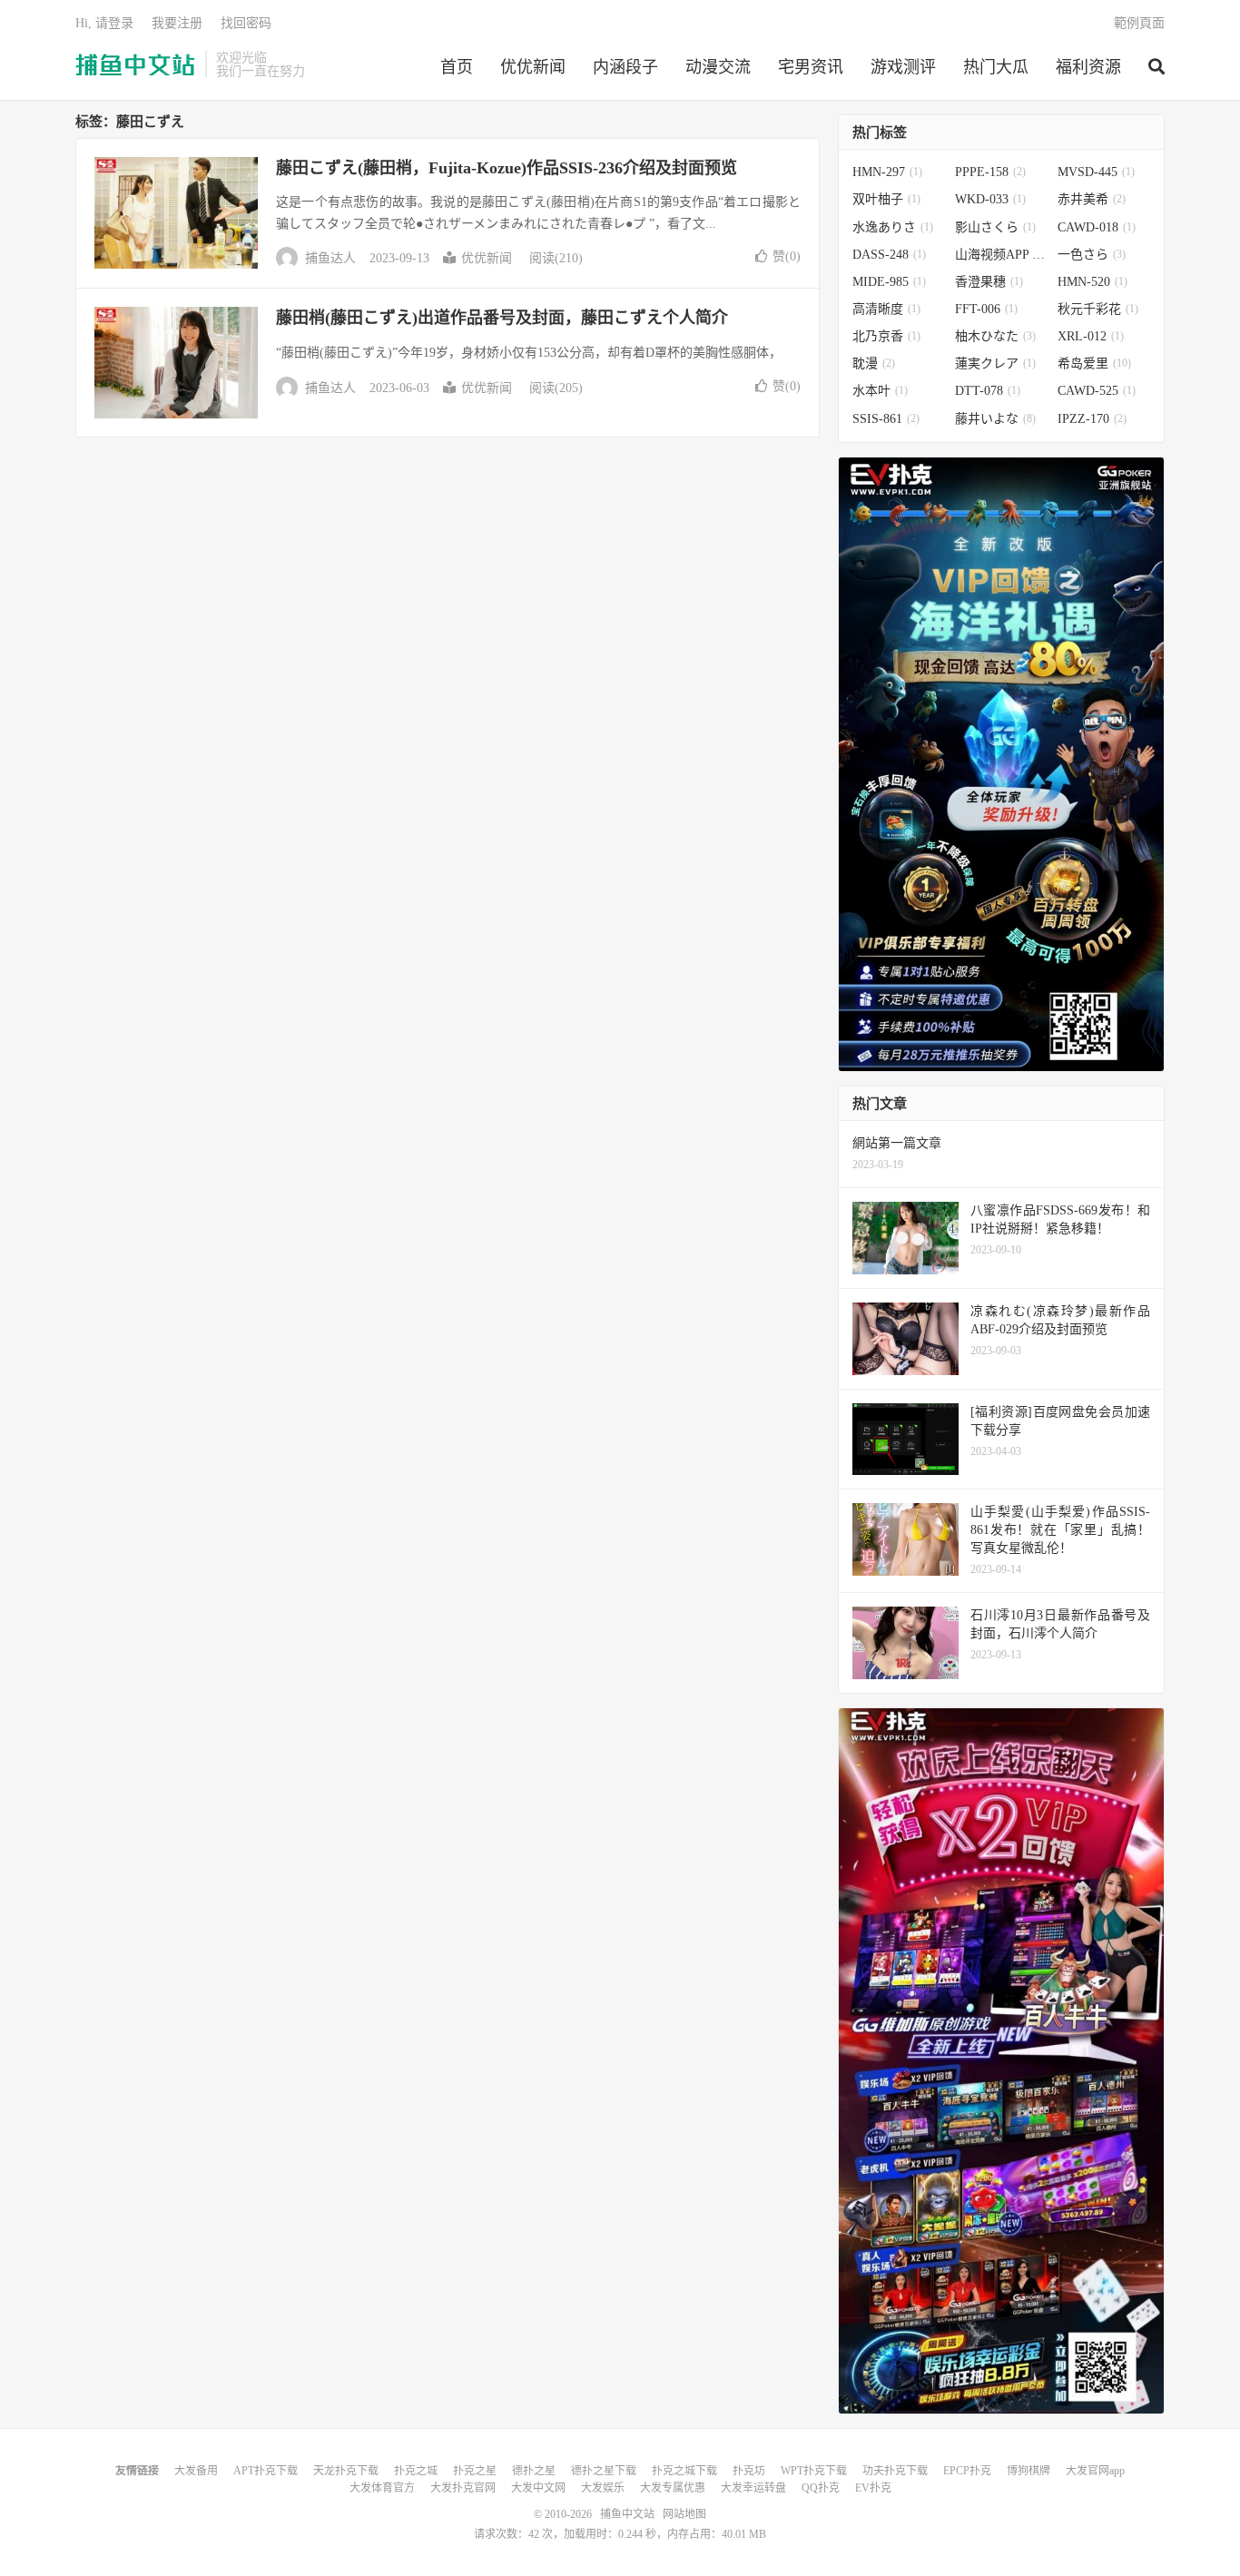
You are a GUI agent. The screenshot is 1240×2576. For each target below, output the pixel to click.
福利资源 (1088, 67)
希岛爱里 (1094, 364)
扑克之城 (416, 2471)
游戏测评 (903, 67)
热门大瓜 (996, 67)
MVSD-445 (1096, 172)
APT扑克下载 (266, 2471)
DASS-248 (889, 255)
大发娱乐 (603, 2488)
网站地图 (684, 2514)
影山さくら (995, 227)
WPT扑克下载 (814, 2471)
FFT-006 (986, 309)
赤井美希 (1092, 199)
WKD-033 (990, 199)
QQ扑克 (821, 2488)
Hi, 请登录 (104, 23)
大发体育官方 (382, 2488)
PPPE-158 (990, 172)
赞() (787, 256)
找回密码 (246, 23)
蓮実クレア (995, 364)
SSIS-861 (886, 419)
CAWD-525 (1097, 391)
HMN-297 (887, 172)
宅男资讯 (811, 67)
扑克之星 (475, 2471)
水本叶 (880, 391)
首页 (457, 67)
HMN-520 (1092, 282)
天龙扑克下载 (346, 2471)
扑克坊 (749, 2471)
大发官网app (1095, 2471)
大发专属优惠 (673, 2488)
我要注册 (177, 23)
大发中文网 (538, 2488)
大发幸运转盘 (753, 2488)
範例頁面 (1139, 23)
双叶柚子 (886, 199)
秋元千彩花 (1098, 309)
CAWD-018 (1097, 227)
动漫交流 (718, 67)
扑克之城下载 (684, 2471)
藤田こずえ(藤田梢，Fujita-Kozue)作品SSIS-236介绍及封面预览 (507, 168)
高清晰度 (886, 309)
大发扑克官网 (463, 2488)
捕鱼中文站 (136, 64)
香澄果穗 (989, 282)
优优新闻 (533, 67)
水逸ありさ (893, 227)
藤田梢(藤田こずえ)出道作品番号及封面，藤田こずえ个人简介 (502, 318)
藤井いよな (995, 419)
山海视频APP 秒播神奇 (1002, 255)
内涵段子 (625, 67)
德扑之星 (534, 2471)
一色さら (1092, 255)
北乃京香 (886, 336)
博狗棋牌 (1028, 2471)
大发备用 (196, 2471)
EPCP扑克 (967, 2471)
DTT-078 (988, 391)
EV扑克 (873, 2488)
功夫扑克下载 (895, 2471)
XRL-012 (1091, 336)
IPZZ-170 (1092, 419)
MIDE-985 (889, 282)
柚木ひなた (995, 336)
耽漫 (874, 364)
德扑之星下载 (604, 2471)
